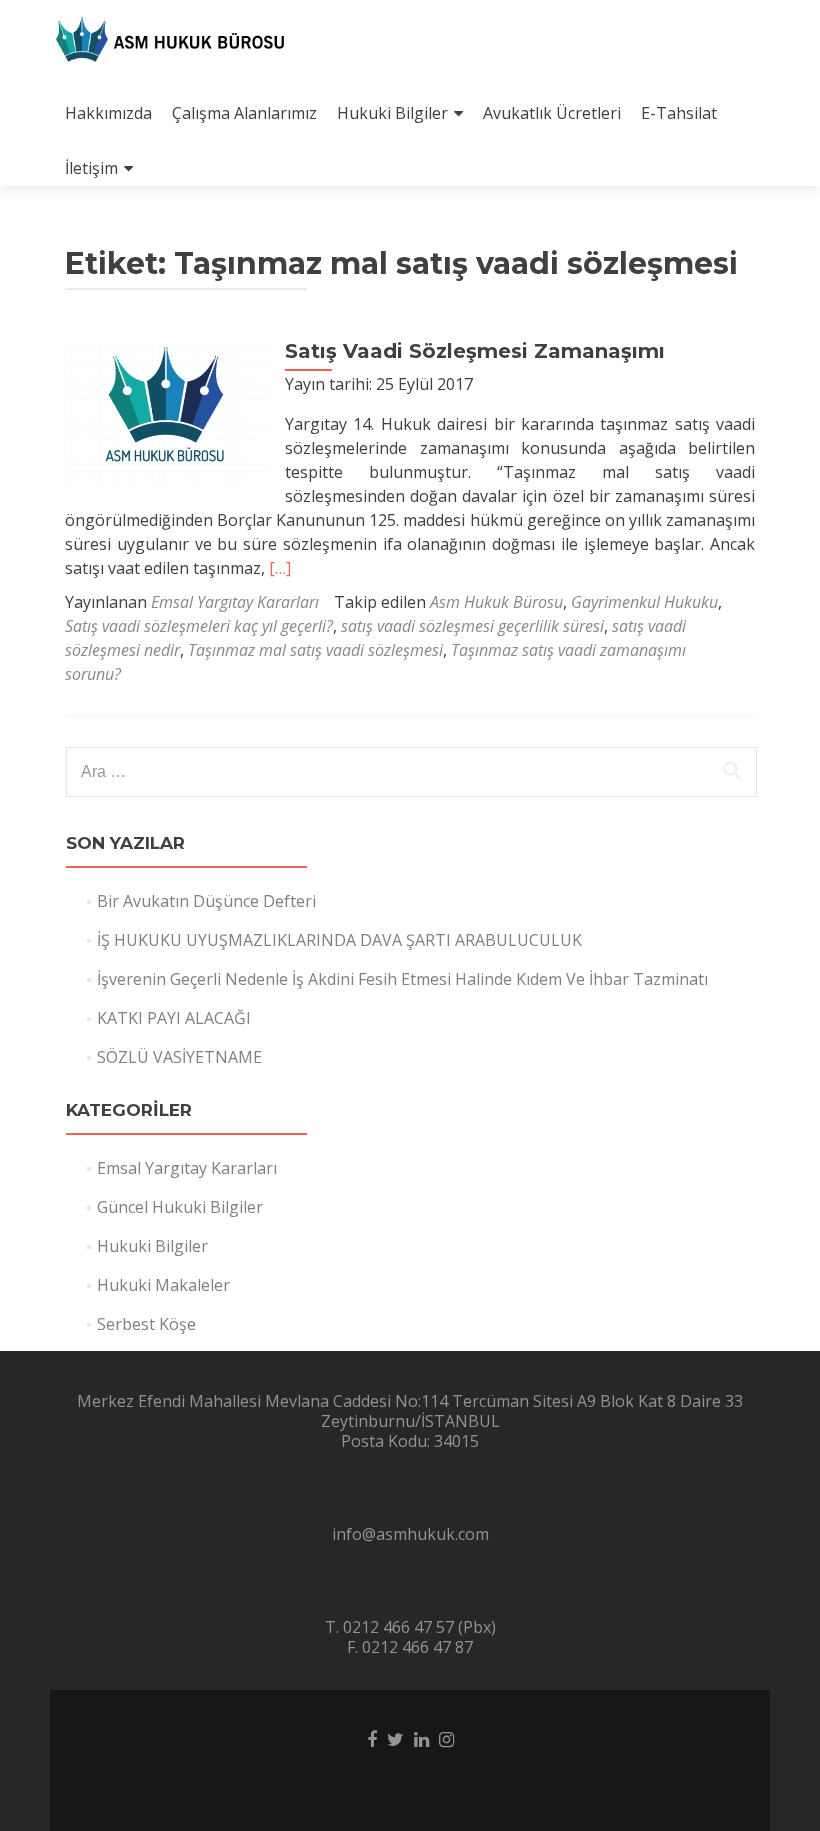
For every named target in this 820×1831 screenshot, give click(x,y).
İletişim (91, 168)
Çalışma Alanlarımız (244, 113)
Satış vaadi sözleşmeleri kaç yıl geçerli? (199, 626)
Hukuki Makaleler (163, 1285)
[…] (280, 568)
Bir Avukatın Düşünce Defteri (206, 901)
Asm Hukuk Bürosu (496, 602)
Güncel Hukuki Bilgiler (180, 1207)
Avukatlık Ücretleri (552, 113)
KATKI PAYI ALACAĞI (174, 1018)
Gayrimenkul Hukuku (644, 602)
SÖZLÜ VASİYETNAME (179, 1057)
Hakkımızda (108, 113)
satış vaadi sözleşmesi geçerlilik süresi (472, 626)
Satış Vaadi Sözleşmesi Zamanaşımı (475, 351)
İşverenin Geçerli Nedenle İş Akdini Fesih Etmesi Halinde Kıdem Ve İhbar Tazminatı (402, 979)
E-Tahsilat (679, 113)
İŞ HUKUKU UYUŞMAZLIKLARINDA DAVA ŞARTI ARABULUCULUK (339, 940)
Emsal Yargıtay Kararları (235, 602)
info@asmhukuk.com (410, 1534)
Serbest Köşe (146, 1324)
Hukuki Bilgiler (392, 113)
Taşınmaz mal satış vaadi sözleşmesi (315, 650)
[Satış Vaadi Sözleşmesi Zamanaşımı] (165, 411)
